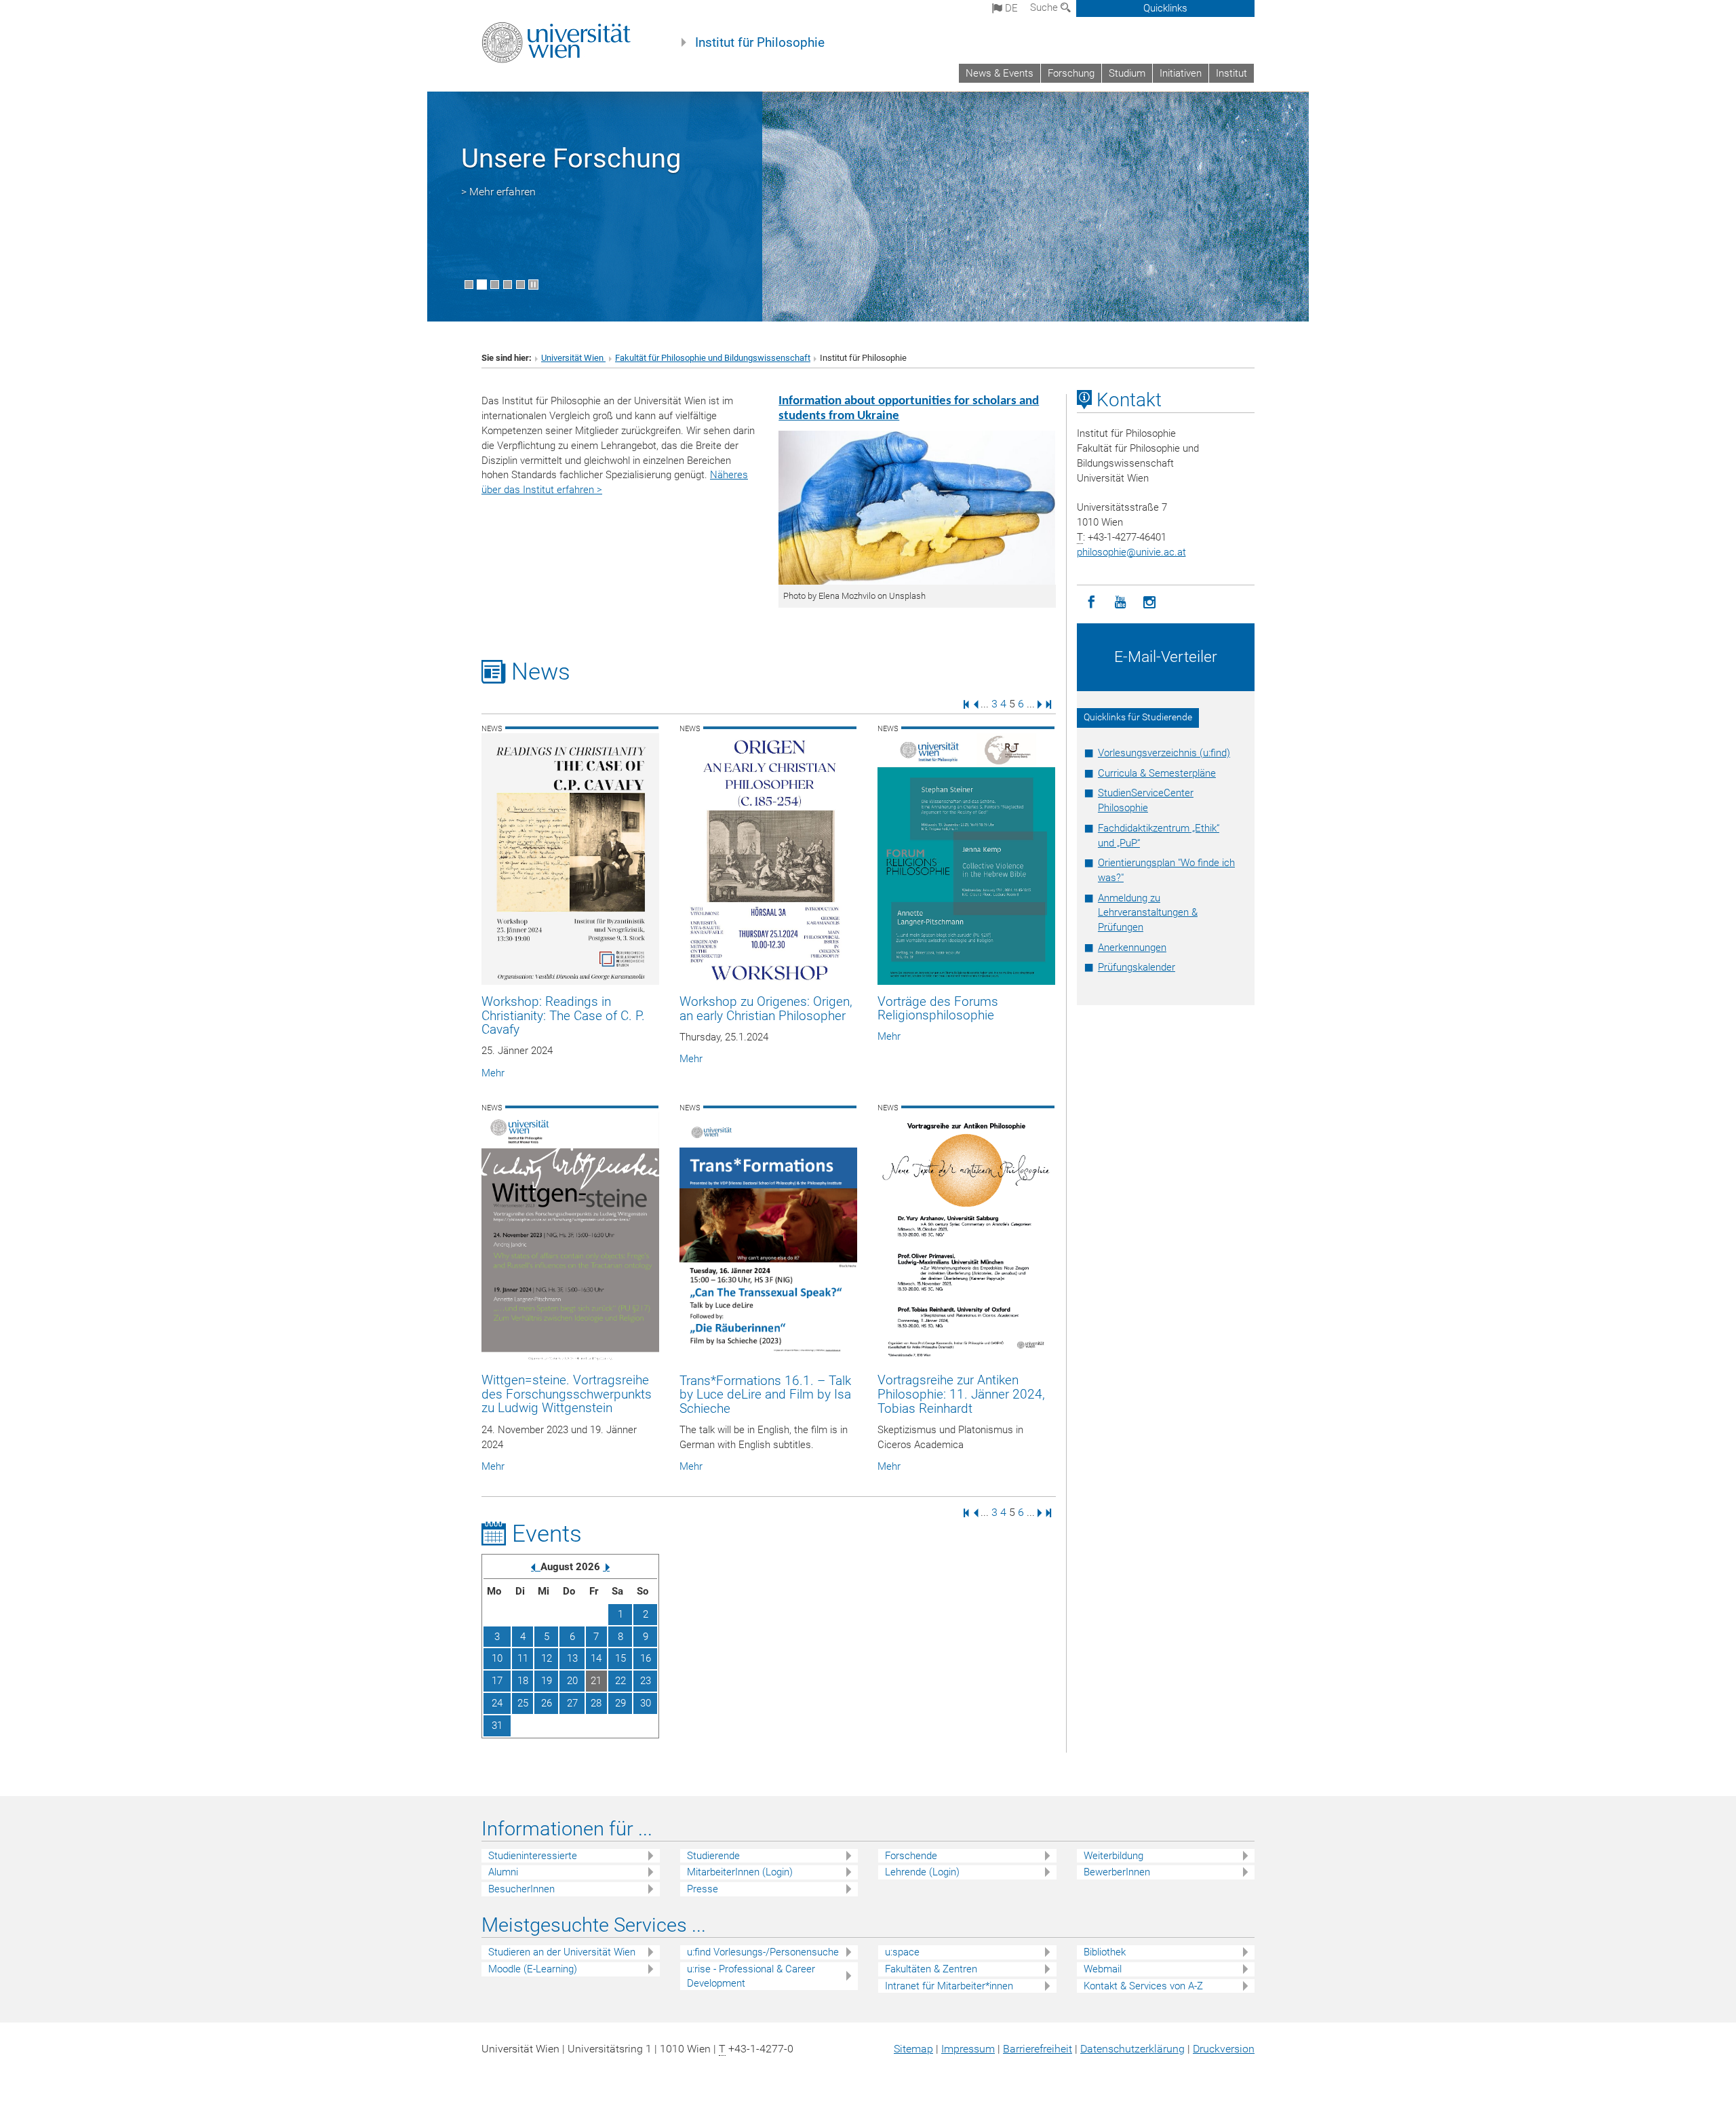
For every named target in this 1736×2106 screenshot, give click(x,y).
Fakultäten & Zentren (931, 1969)
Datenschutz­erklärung (1132, 2049)
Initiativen (1181, 73)
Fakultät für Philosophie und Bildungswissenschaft (713, 358)
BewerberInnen (1117, 1872)
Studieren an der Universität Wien (562, 1952)
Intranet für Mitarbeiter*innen (949, 1986)
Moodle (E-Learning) (533, 1969)
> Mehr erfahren (498, 192)
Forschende (911, 1856)
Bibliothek (1105, 1952)
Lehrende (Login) (922, 1872)
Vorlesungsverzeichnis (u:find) (1164, 753)
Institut (1231, 73)
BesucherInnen (521, 1889)
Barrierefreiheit (1038, 2049)
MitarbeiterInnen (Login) (740, 1872)
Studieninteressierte (533, 1856)
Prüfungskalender (1137, 967)
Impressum (968, 2049)
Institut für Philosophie (760, 43)
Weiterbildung (1113, 1856)
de (1010, 8)
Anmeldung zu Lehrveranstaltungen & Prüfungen (1148, 913)
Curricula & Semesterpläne (1157, 773)
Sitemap (913, 2049)
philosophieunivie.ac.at (1131, 552)
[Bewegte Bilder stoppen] (533, 285)
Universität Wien (573, 358)
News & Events (1000, 73)
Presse (703, 1889)
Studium (1127, 73)
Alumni (503, 1872)
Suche (1045, 7)
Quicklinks (1165, 8)
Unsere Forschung (571, 158)
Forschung (1071, 73)
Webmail (1103, 1969)
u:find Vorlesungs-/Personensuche (763, 1952)
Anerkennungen (1132, 948)
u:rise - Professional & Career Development (751, 1976)
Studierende (713, 1856)
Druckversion (1224, 2049)
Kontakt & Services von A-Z (1143, 1986)
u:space (902, 1952)
